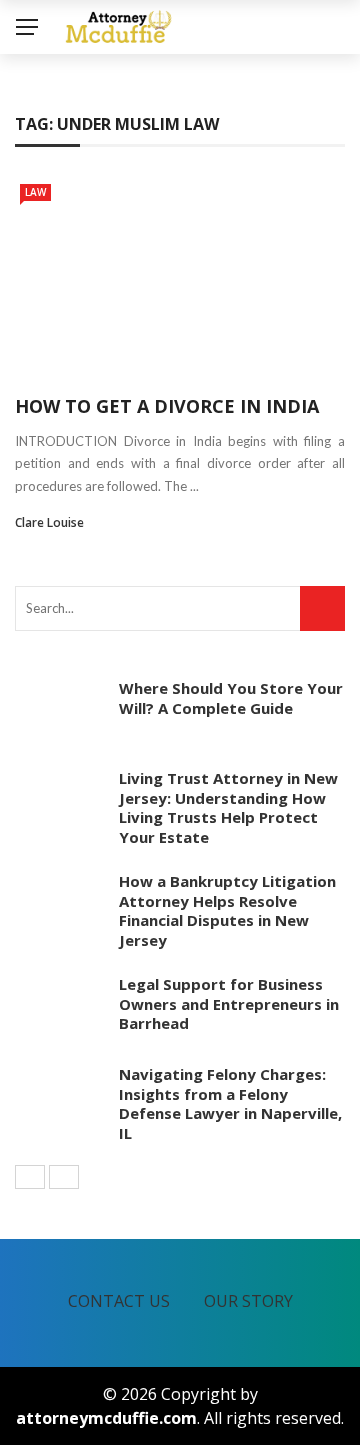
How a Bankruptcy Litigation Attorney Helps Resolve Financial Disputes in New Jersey (227, 910)
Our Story (248, 1301)
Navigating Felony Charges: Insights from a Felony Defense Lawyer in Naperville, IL (230, 1103)
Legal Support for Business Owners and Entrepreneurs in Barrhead (229, 1003)
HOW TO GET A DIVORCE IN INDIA (167, 406)
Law (35, 192)
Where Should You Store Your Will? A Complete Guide (231, 698)
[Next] (64, 1177)
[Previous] (30, 1177)
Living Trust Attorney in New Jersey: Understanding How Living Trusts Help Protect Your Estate (228, 807)
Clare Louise (49, 522)
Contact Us (119, 1301)
